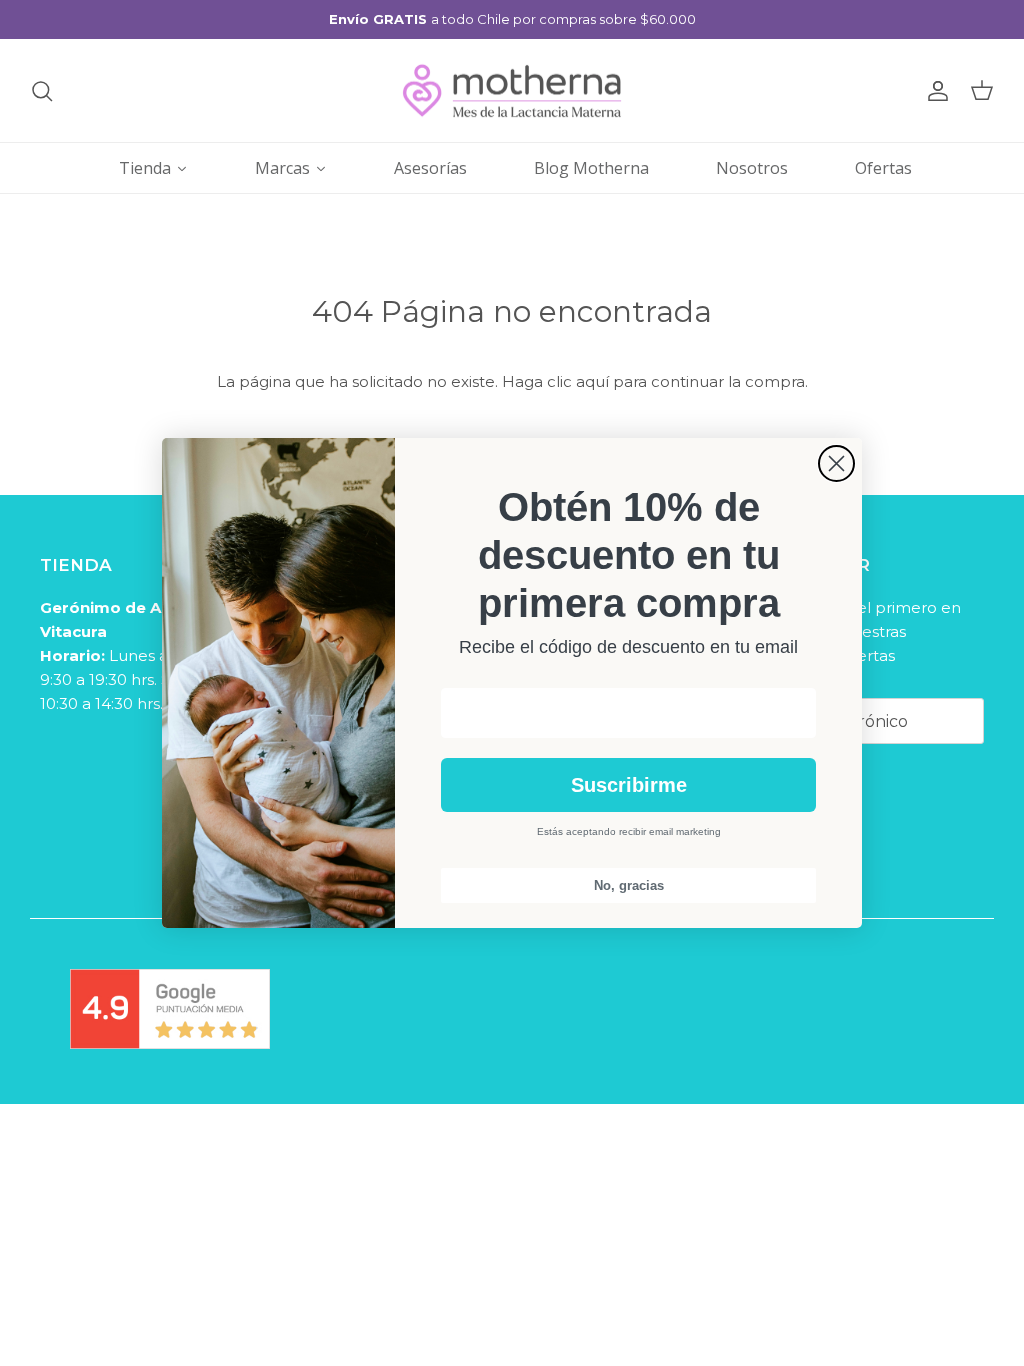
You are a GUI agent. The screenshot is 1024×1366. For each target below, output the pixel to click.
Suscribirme (629, 785)
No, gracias (629, 885)
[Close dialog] (836, 463)
